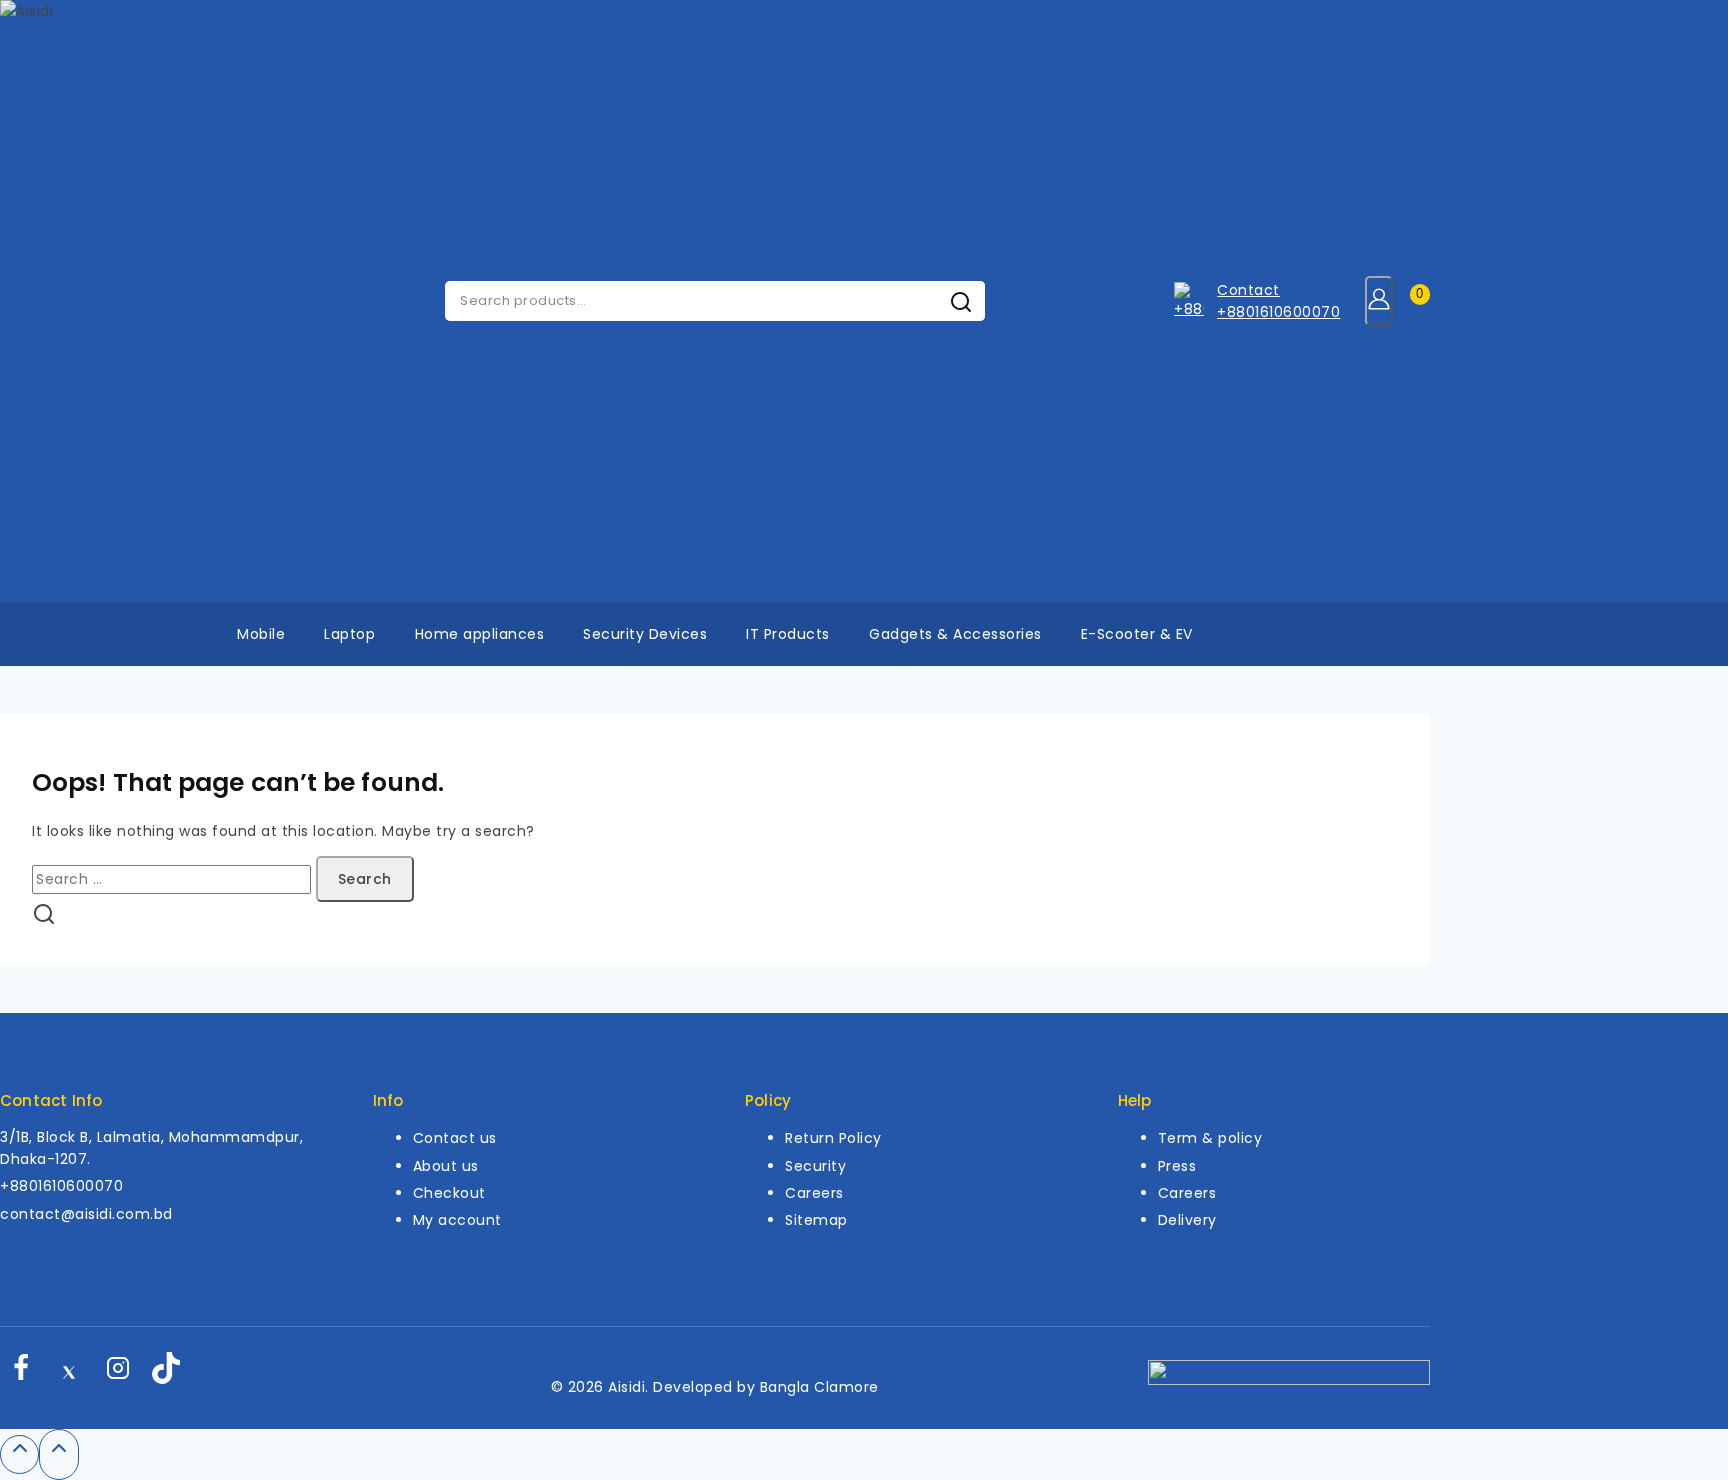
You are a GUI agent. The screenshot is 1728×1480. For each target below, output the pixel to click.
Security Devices (645, 634)
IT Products (788, 634)
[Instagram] (118, 1373)
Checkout (449, 1193)
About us (446, 1166)
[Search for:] (174, 879)
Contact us (455, 1138)
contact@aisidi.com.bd (86, 1214)
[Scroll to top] (19, 1454)
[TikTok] (166, 1373)
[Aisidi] (70, 301)
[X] (69, 1373)
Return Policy (833, 1138)
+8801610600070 (61, 1186)
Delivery (1187, 1220)
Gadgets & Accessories (955, 634)
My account (457, 1220)
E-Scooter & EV (1137, 634)
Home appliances (480, 634)
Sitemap (816, 1220)
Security (815, 1166)
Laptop (349, 634)
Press (1177, 1166)
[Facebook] (21, 1373)
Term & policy (1210, 1138)
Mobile (261, 634)
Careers (814, 1193)
